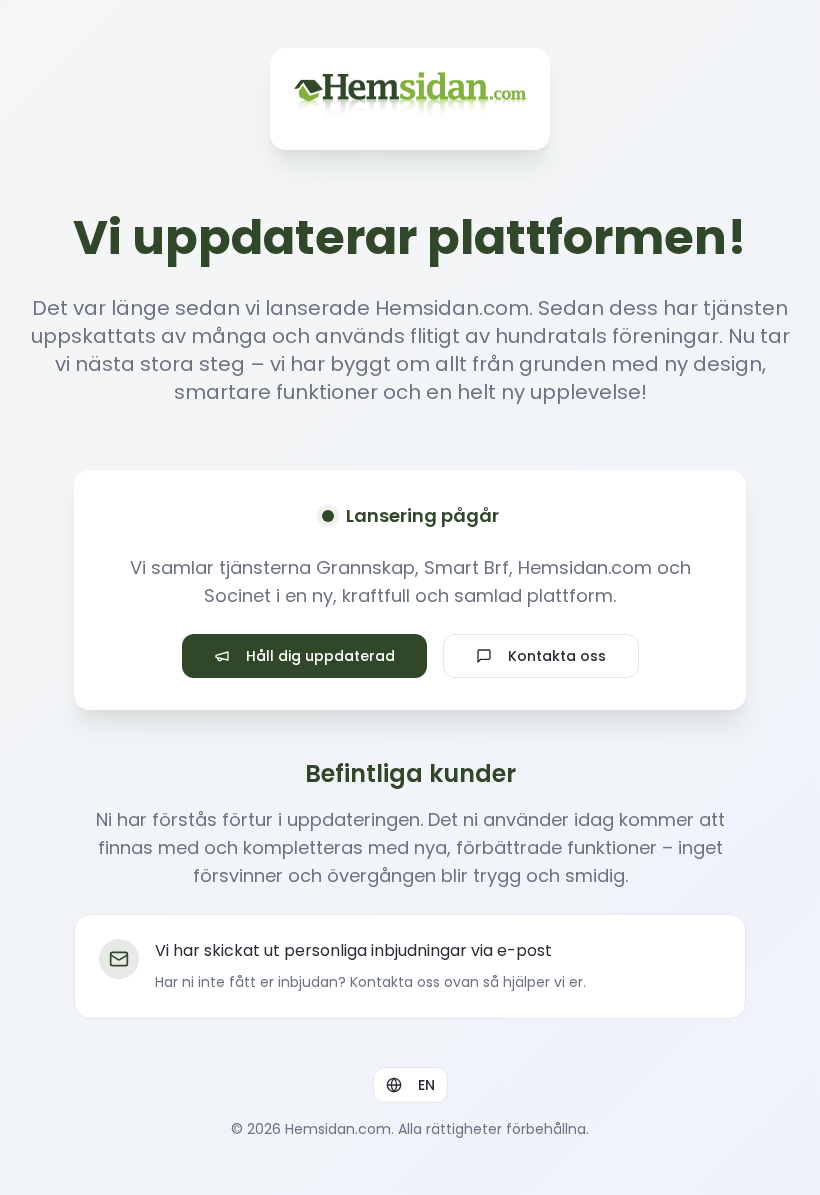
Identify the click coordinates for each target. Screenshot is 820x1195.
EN (426, 1085)
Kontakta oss (557, 656)
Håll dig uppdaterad (320, 656)
